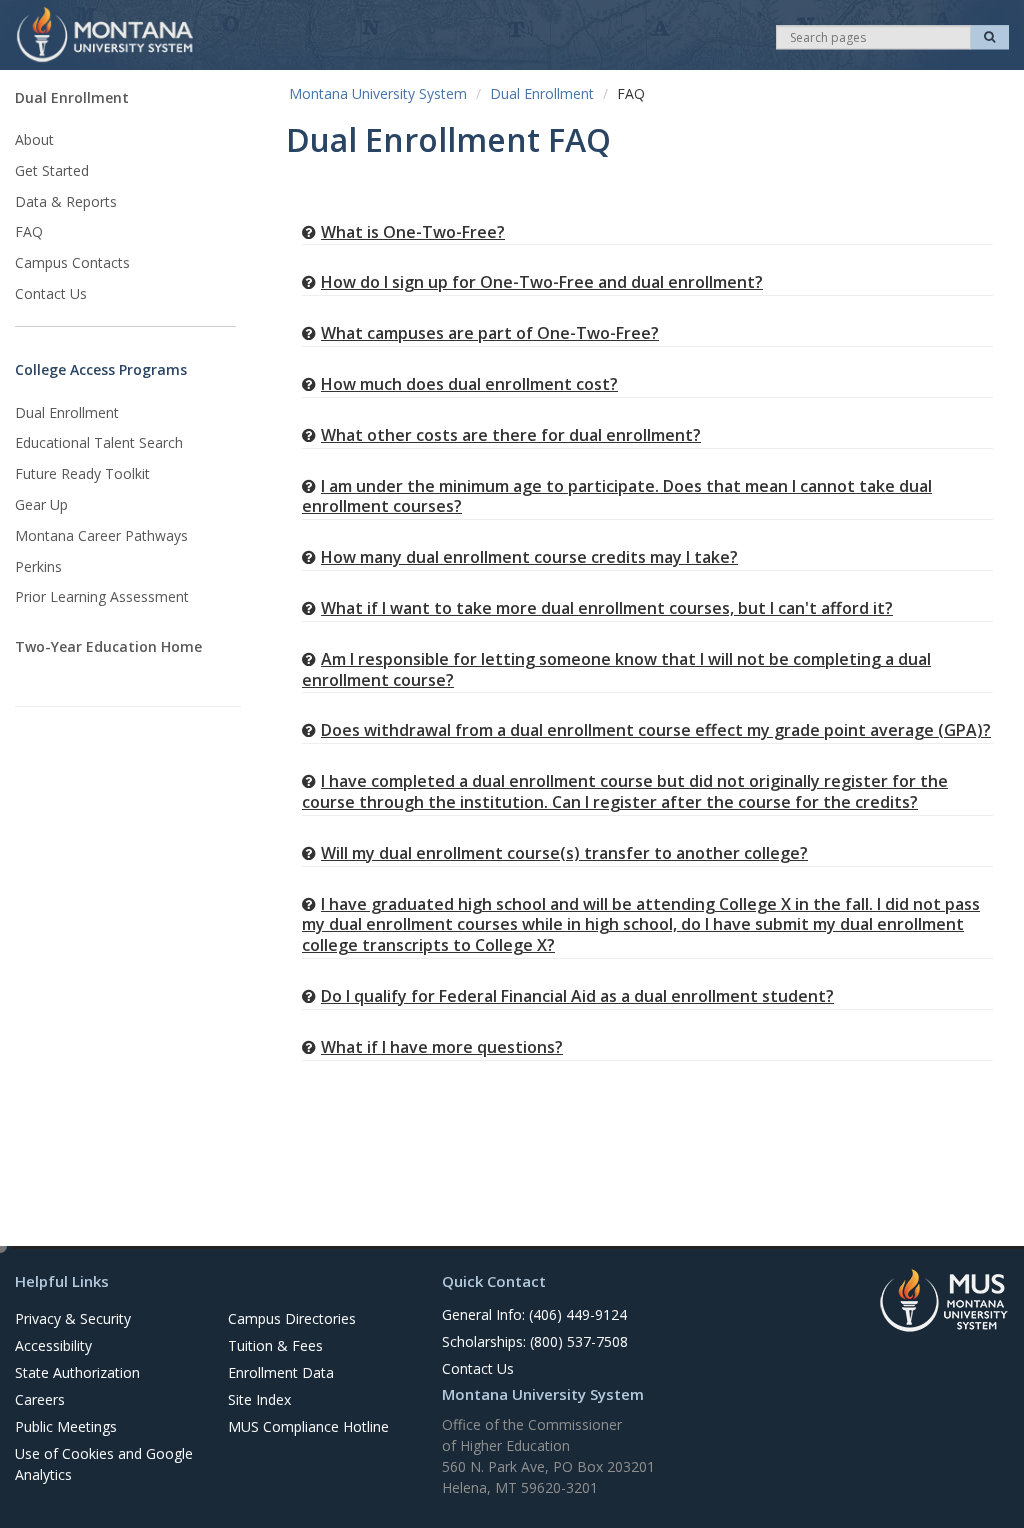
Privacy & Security (73, 1318)
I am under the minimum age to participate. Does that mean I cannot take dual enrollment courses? (617, 496)
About (34, 139)
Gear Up (41, 504)
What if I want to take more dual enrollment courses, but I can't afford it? (607, 608)
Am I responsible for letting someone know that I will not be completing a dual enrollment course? (616, 669)
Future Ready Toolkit (82, 473)
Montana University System (378, 93)
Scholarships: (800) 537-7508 (535, 1341)
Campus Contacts (72, 262)
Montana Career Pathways (101, 535)
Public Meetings (66, 1426)
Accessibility (53, 1345)
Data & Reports (66, 201)
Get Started (52, 170)
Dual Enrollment (72, 97)
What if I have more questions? (442, 1047)
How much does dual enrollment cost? (469, 384)
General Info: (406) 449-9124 (534, 1314)
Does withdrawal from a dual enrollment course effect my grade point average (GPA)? (656, 730)
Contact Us (51, 293)
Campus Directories (292, 1318)
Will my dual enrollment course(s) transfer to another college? (564, 853)
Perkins (38, 566)
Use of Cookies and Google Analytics (104, 1464)
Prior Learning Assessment (102, 596)
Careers (40, 1399)
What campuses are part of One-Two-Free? (490, 333)
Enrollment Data (281, 1372)
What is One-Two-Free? (413, 232)
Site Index (259, 1399)
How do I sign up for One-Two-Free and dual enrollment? (542, 282)
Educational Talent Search (99, 442)
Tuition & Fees (275, 1345)
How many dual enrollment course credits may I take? (529, 557)
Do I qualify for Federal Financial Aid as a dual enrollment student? (577, 996)
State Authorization (77, 1372)
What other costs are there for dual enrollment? (511, 435)
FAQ (29, 231)
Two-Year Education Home (108, 646)
